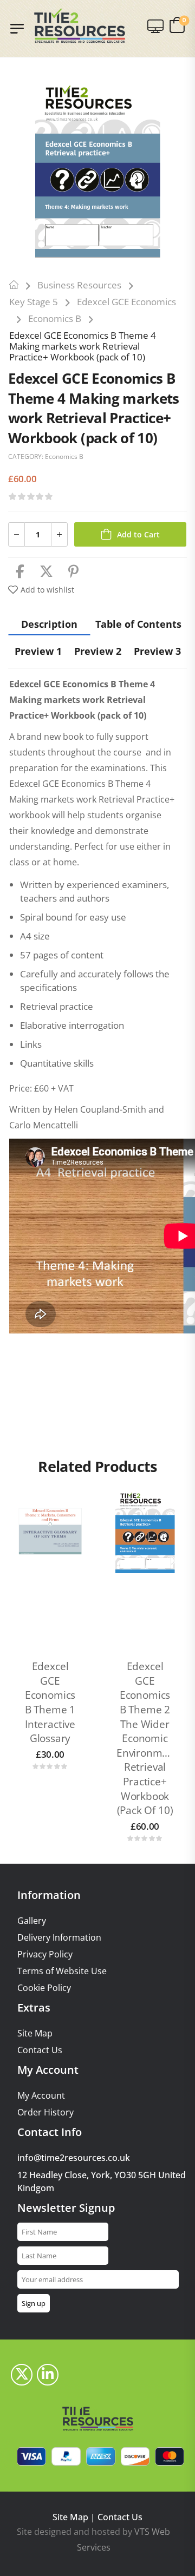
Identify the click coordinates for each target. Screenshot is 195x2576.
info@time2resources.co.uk (74, 2158)
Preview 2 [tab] (98, 651)
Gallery (32, 1921)
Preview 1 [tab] (38, 651)
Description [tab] (49, 624)
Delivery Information (59, 1938)
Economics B (55, 318)
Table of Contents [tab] (138, 624)
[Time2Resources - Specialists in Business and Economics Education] (80, 26)
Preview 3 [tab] (157, 651)
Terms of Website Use (62, 1971)
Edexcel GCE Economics (126, 302)
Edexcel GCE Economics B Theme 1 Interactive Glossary (50, 1702)
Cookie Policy (44, 1988)
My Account (41, 2096)
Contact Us (40, 2050)
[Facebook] (20, 572)
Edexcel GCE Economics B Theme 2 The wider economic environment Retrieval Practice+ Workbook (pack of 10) (147, 1738)
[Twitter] (46, 572)
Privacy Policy (45, 1954)
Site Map (35, 2033)
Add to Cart (138, 534)
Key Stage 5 (34, 302)
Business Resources (79, 285)
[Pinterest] (73, 572)
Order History (45, 2112)
